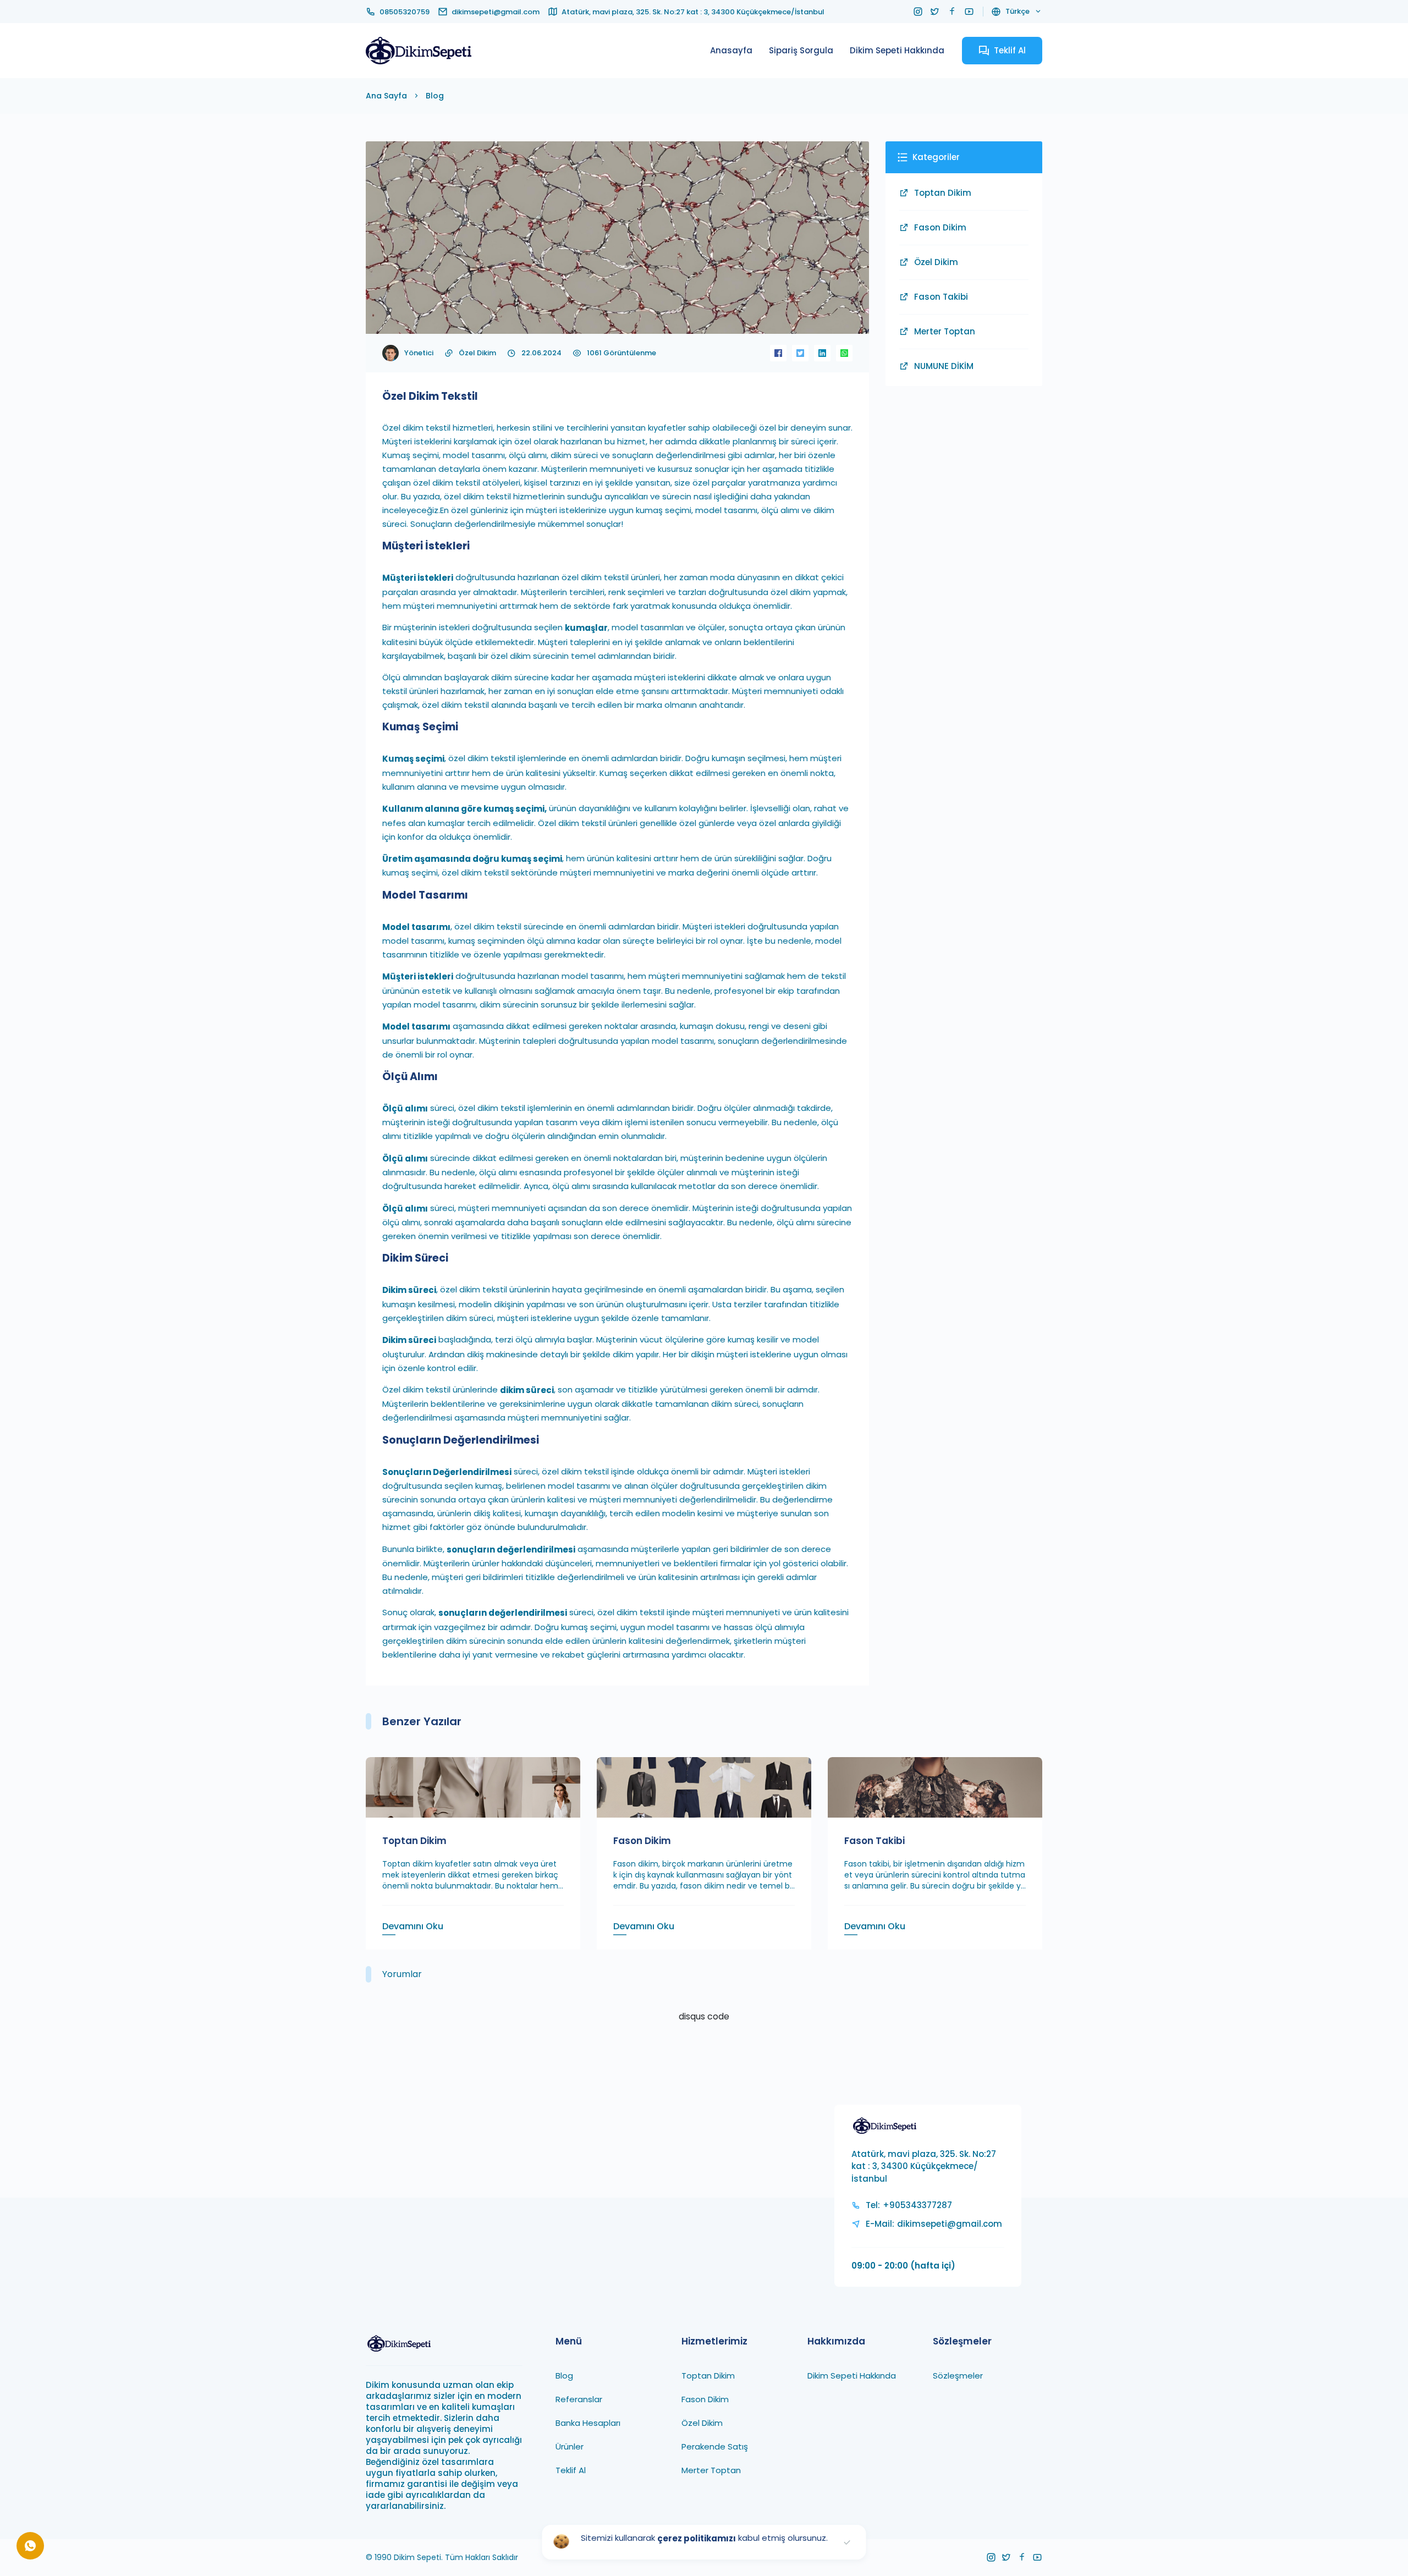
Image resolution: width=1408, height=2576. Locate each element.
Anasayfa (731, 50)
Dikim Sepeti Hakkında (897, 50)
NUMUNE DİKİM (944, 366)
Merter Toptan (945, 331)
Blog (435, 96)
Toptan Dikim (943, 193)
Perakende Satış (715, 2446)
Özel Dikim (477, 353)
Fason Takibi (941, 297)
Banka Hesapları (588, 2422)
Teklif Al (571, 2470)
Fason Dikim (940, 227)
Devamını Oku (413, 1926)
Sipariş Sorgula (801, 50)
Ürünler (570, 2446)
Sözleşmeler (958, 2375)
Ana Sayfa (386, 96)
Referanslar (579, 2399)
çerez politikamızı (697, 2538)
